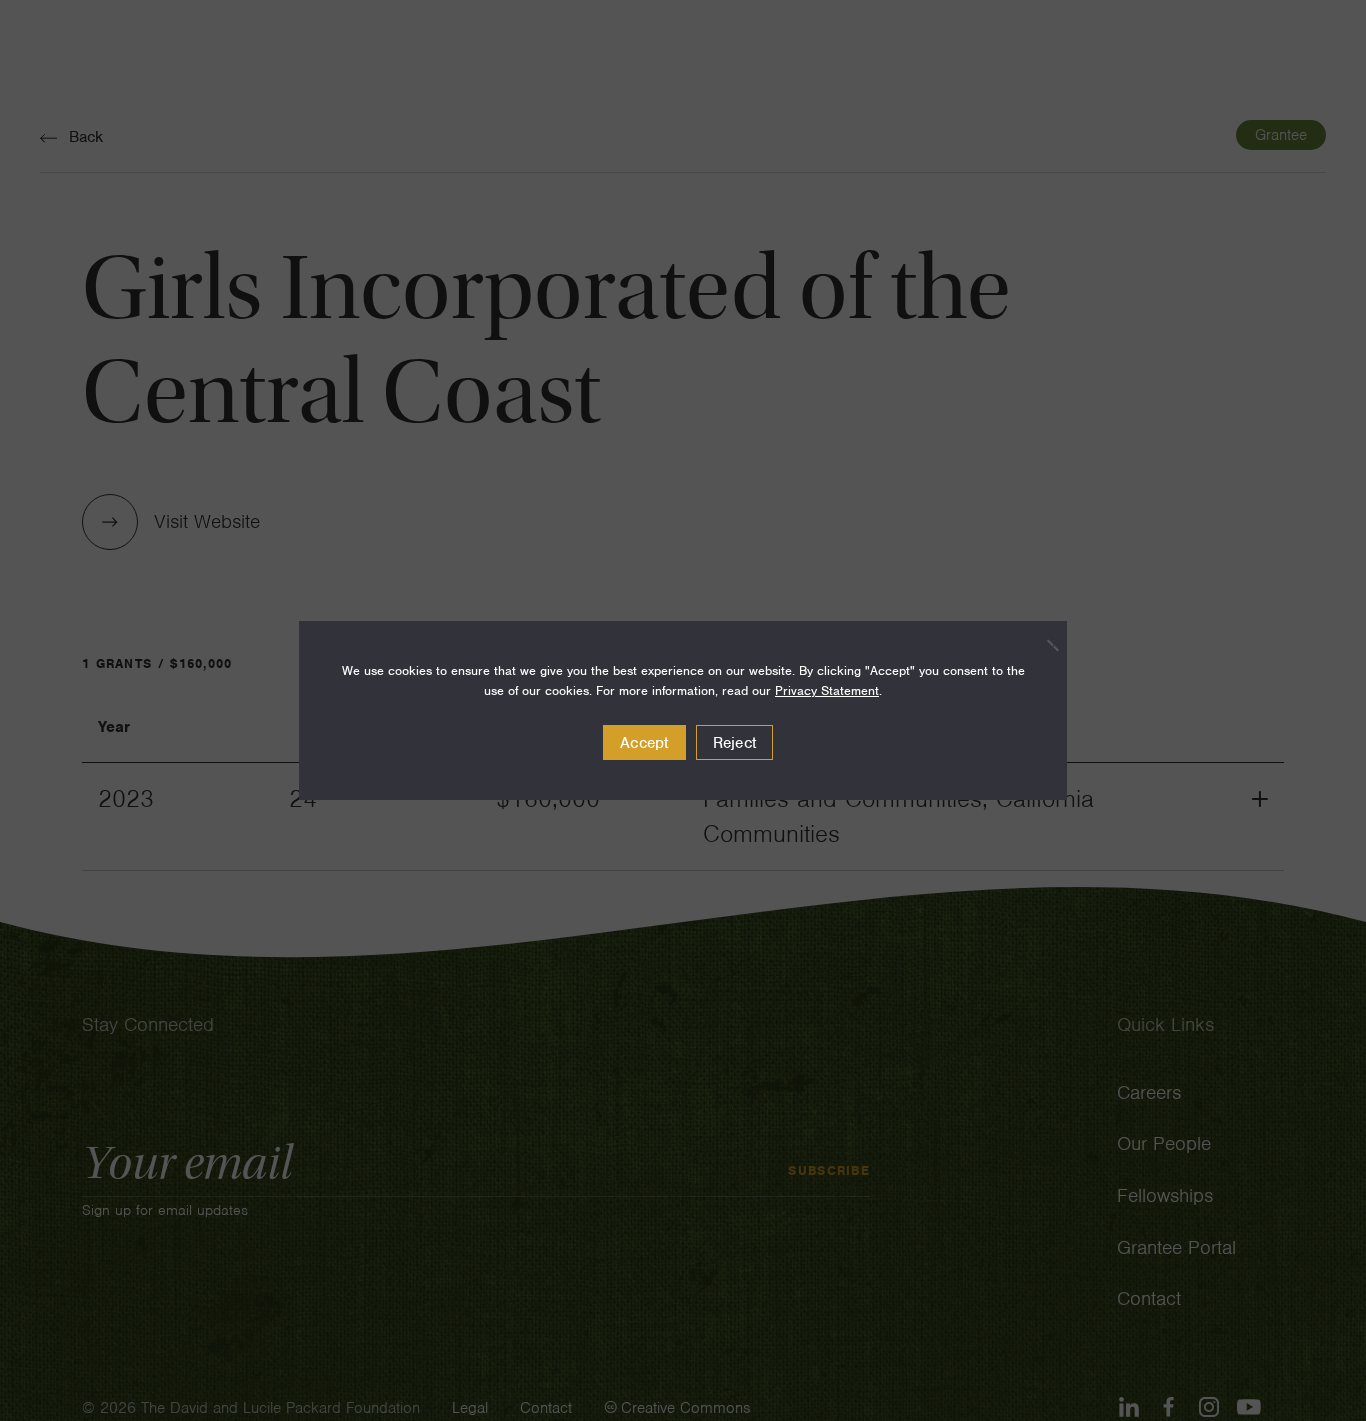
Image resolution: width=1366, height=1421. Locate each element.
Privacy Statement (827, 690)
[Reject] (1042, 645)
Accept (644, 743)
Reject (735, 743)
